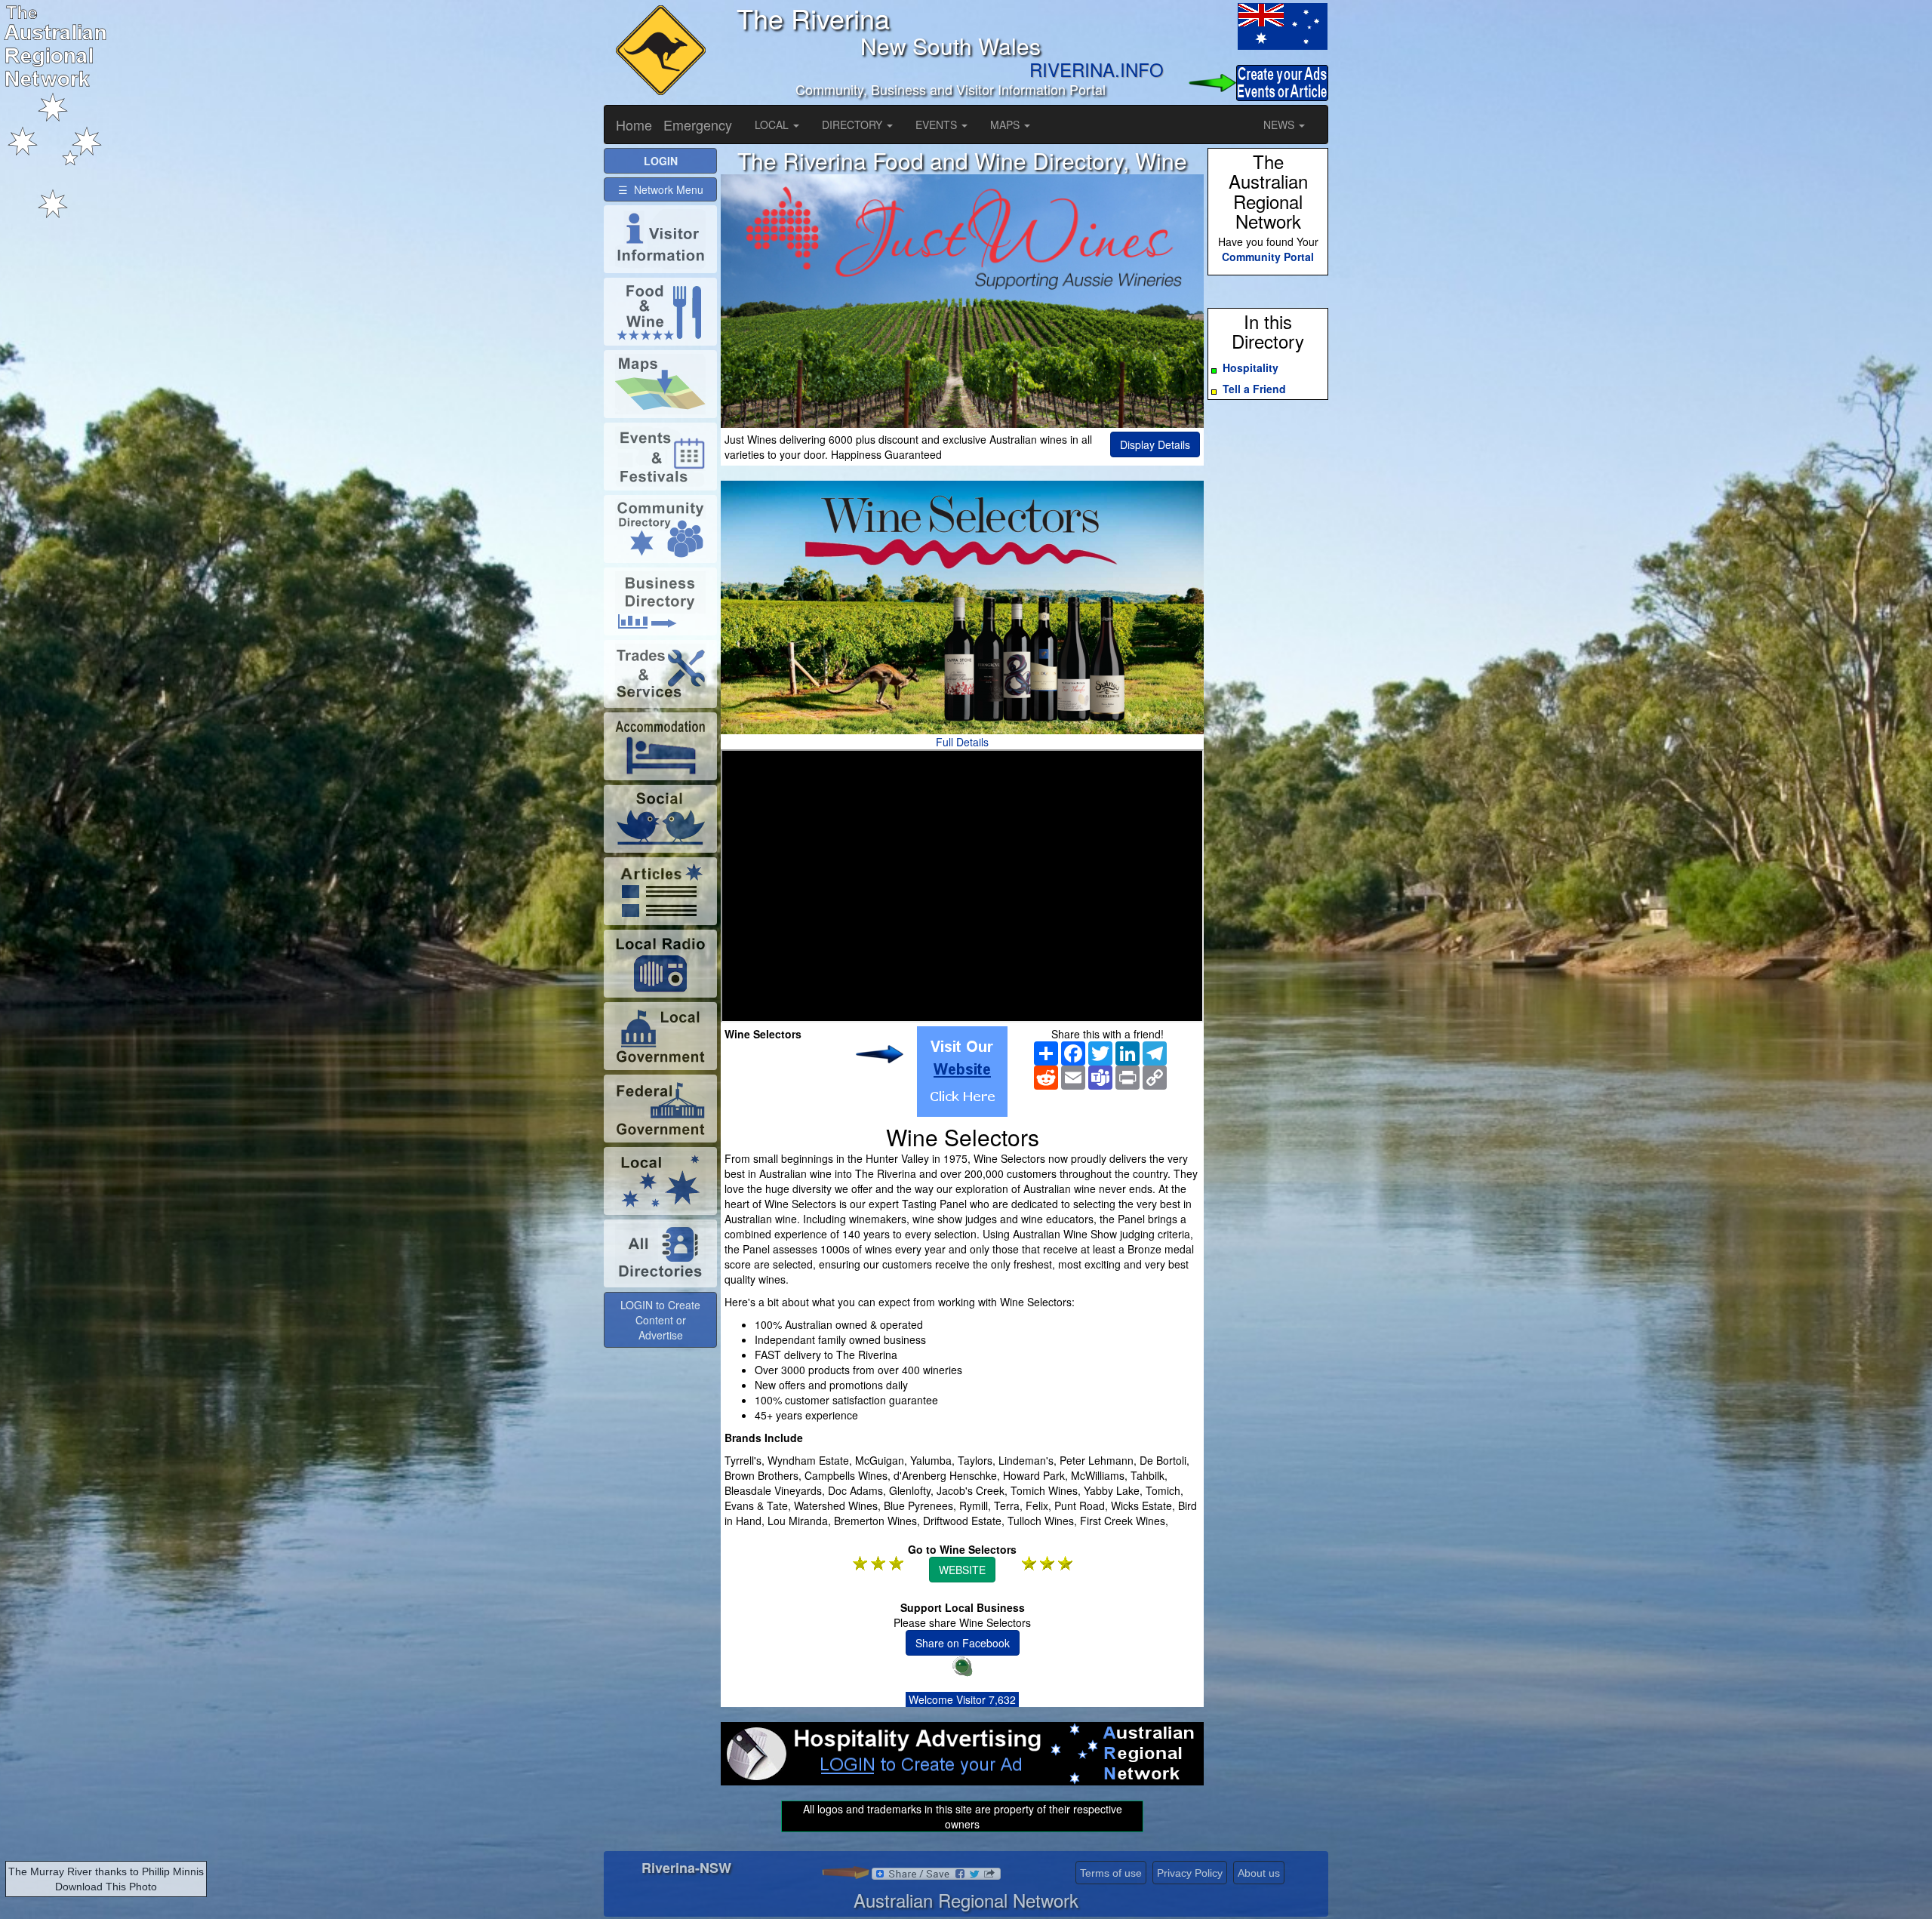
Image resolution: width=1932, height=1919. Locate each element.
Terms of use (1111, 1873)
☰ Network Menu (661, 189)
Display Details (1155, 444)
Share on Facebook (963, 1643)
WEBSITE (962, 1570)
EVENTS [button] (938, 125)
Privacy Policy (1190, 1873)
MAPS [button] (1006, 125)
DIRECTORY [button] (854, 125)
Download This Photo (106, 1887)
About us (1259, 1873)
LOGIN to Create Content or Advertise (660, 1320)
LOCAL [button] (773, 125)
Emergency (698, 125)
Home (634, 125)
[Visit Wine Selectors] (962, 1072)
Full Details (962, 742)
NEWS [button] (1280, 125)
